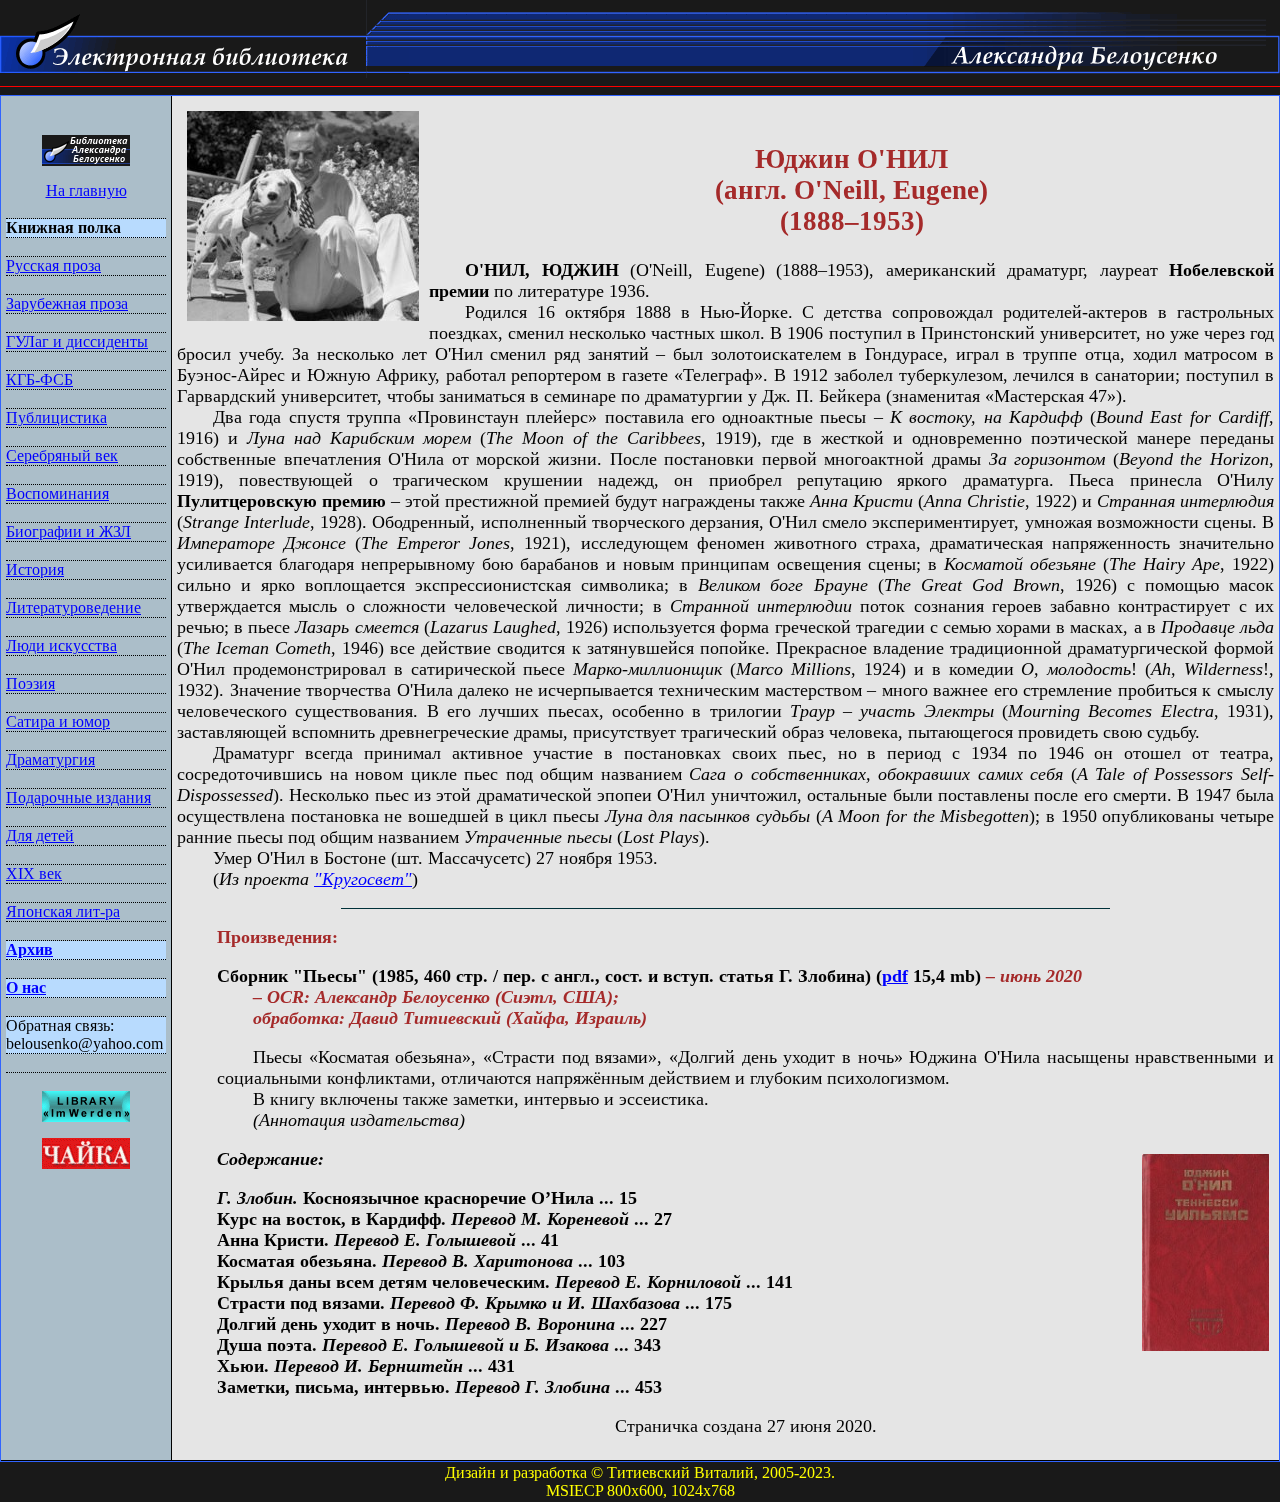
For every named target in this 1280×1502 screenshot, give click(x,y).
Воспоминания (57, 493)
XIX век (34, 873)
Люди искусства (61, 645)
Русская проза (53, 265)
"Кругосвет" (363, 879)
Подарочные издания (78, 797)
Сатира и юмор (58, 721)
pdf (895, 976)
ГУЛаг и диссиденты (77, 341)
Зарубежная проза (67, 303)
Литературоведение (73, 607)
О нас (26, 987)
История (35, 569)
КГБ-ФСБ (39, 379)
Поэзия (30, 683)
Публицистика (56, 417)
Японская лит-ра (63, 911)
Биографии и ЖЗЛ (68, 531)
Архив (29, 949)
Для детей (40, 835)
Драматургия (50, 759)
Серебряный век (62, 455)
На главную (86, 190)
